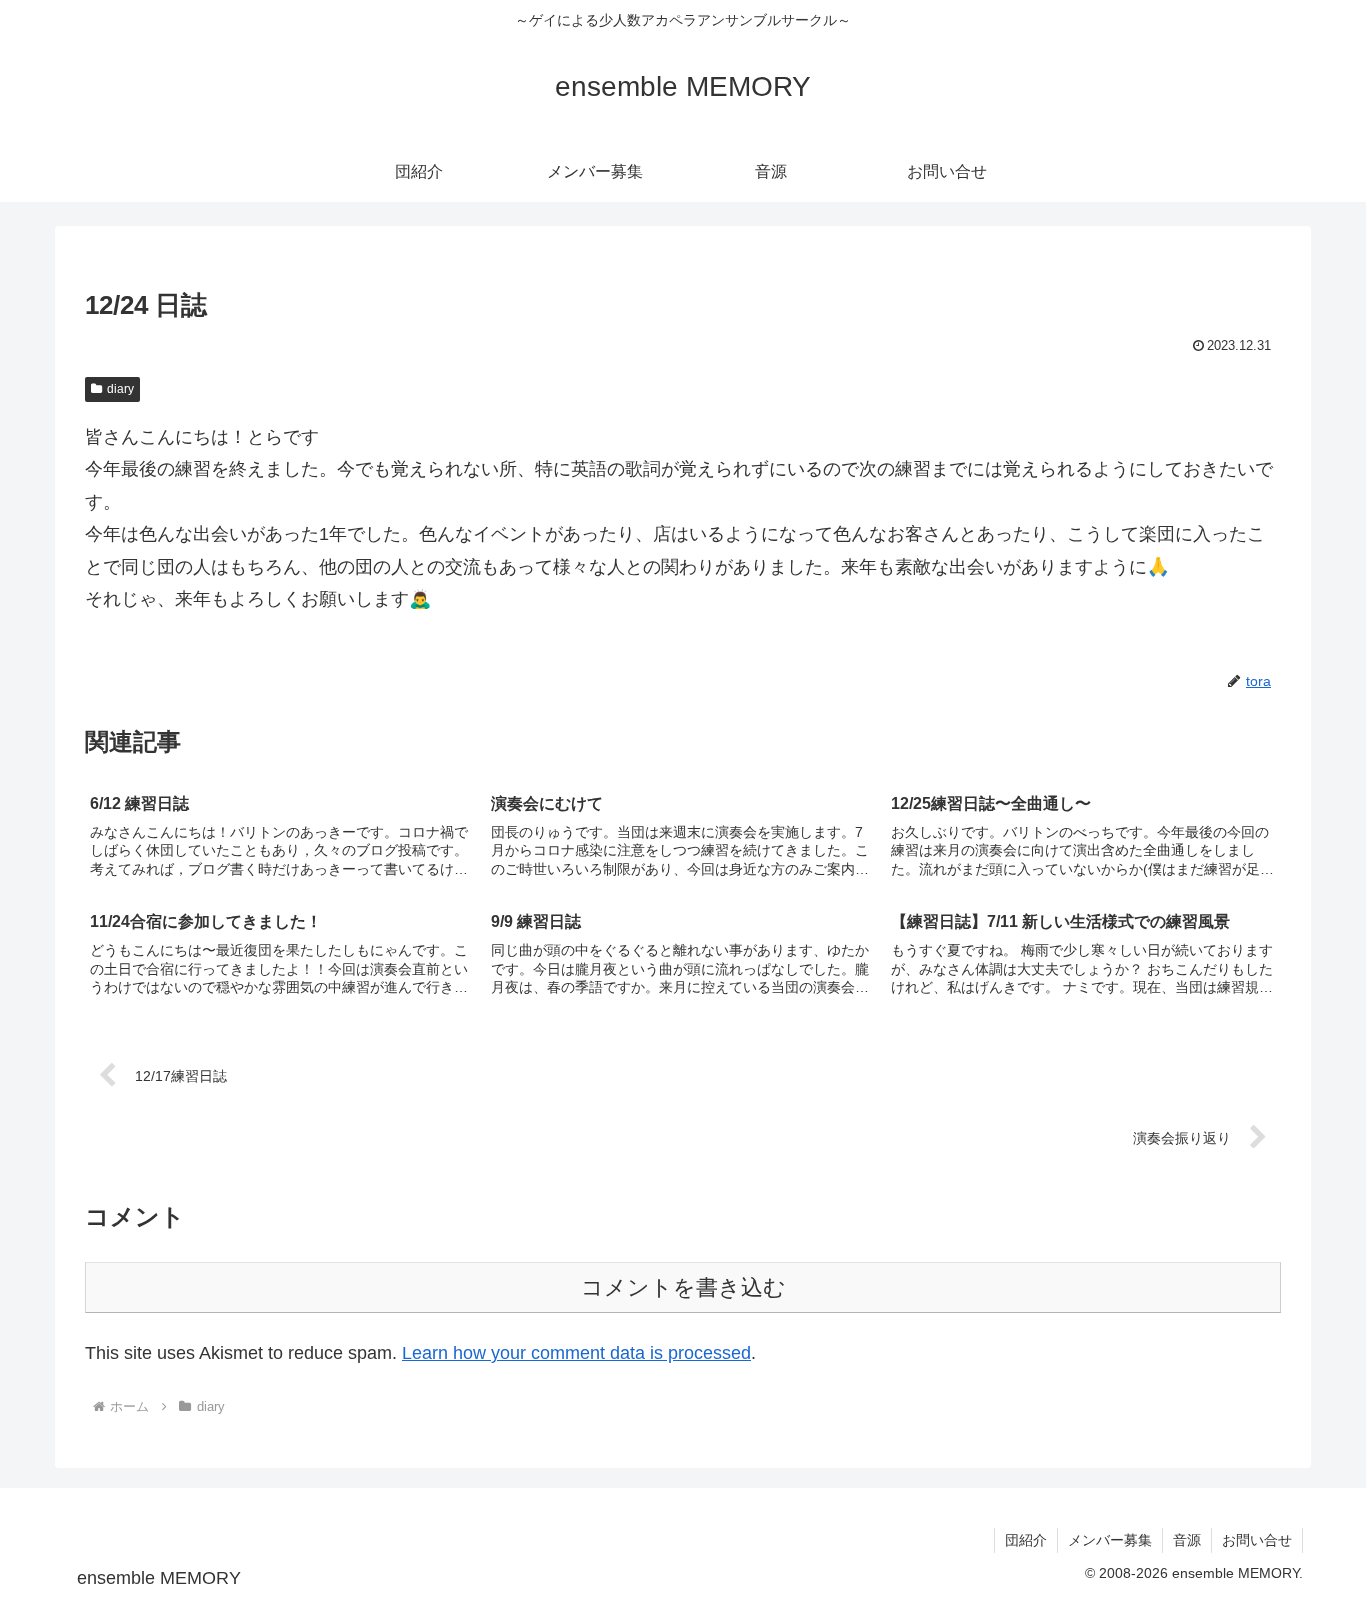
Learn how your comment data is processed (576, 1353)
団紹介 (1026, 1540)
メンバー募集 (1110, 1540)
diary (120, 389)
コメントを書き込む (683, 1287)
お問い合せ (1257, 1540)
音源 (1187, 1540)
